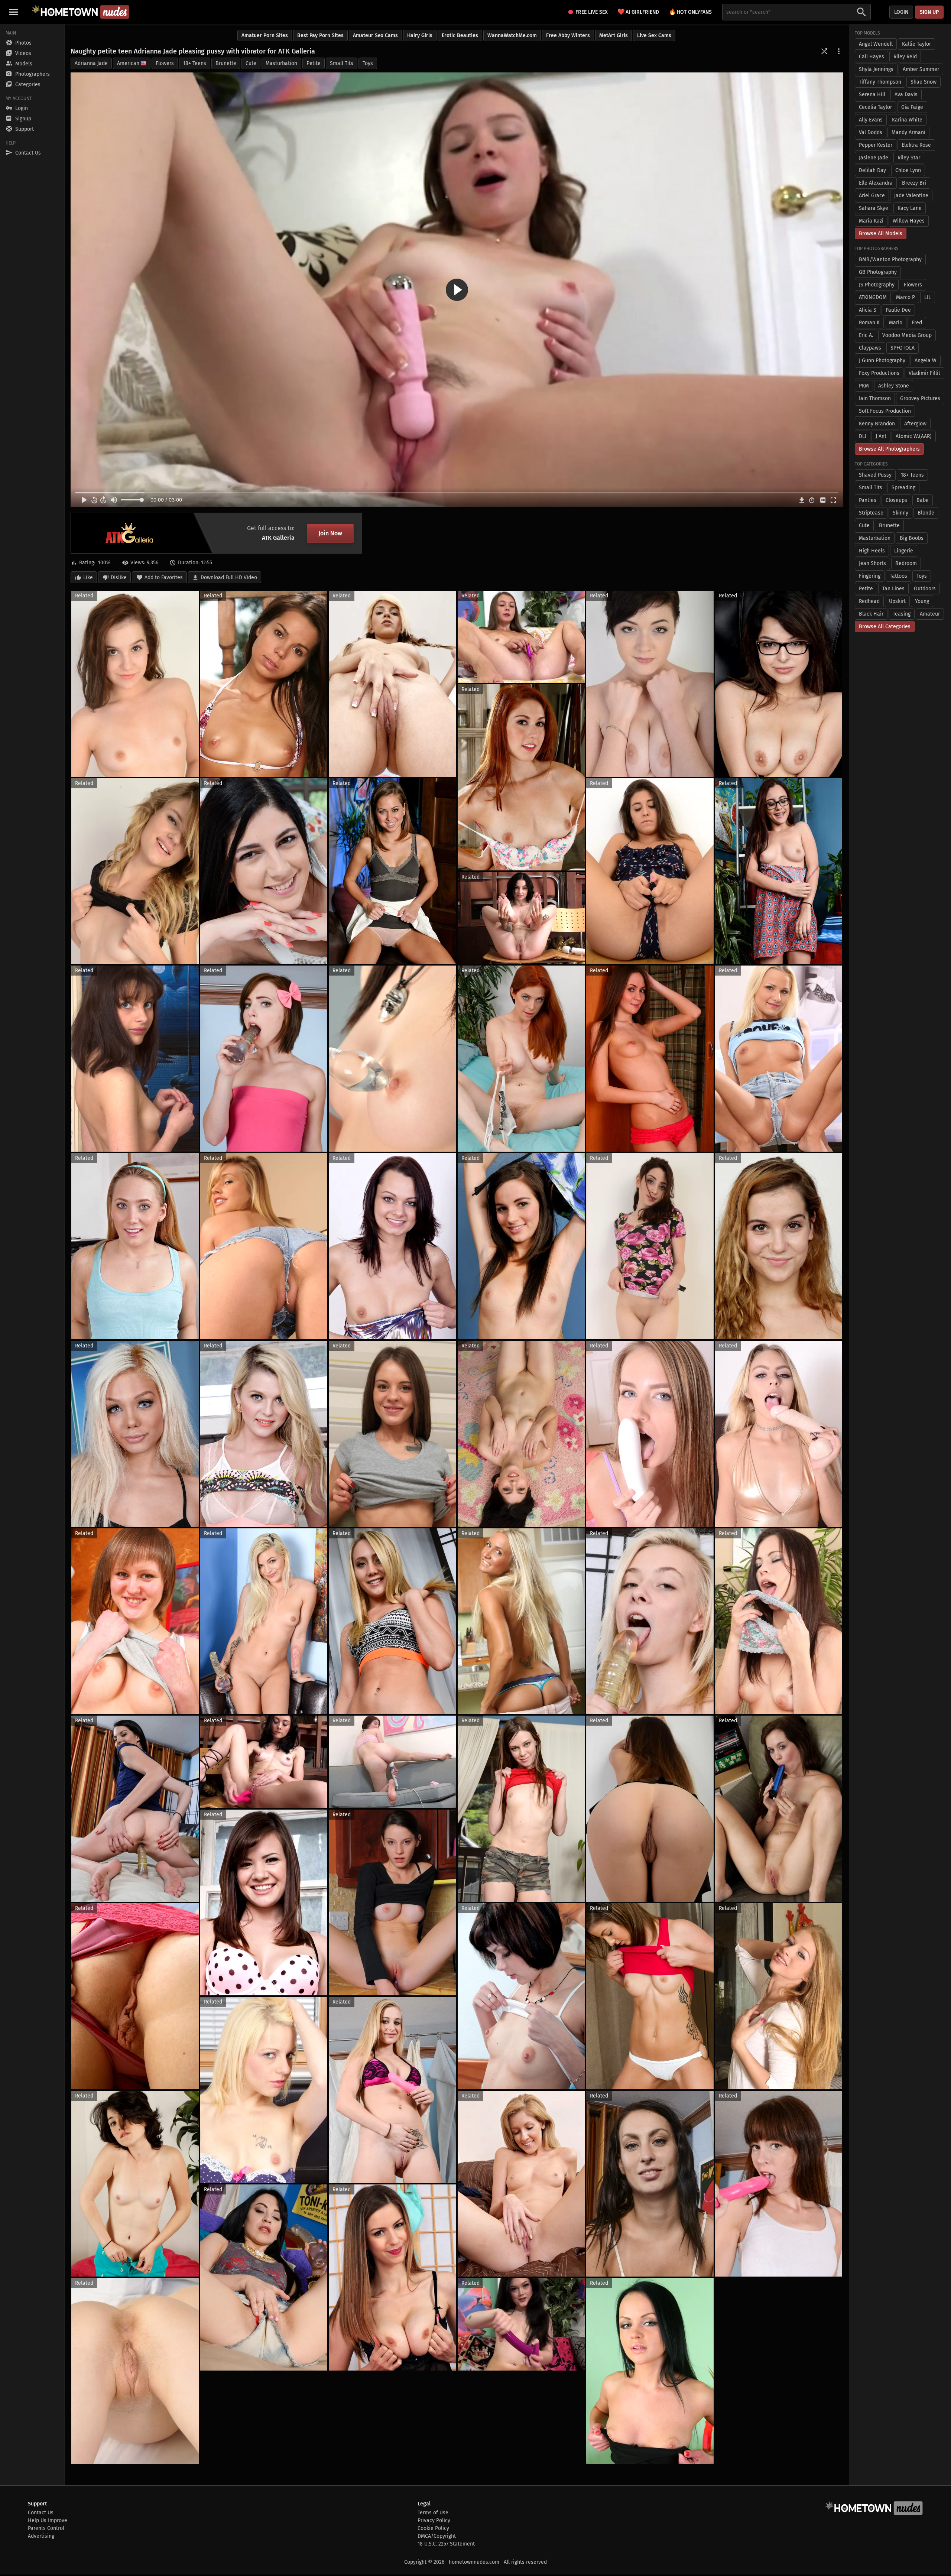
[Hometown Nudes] (80, 12)
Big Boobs (912, 538)
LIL (928, 297)
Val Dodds (871, 132)
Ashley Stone (894, 386)
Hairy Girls (420, 35)
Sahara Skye (874, 208)
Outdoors (925, 589)
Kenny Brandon (877, 424)
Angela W (926, 361)
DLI (863, 436)
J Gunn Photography (882, 361)
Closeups (896, 500)
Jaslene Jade (874, 158)
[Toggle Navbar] (14, 12)
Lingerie (904, 551)
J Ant (881, 436)
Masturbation (281, 63)
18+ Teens (195, 63)
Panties (868, 500)
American (128, 63)
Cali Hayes (872, 57)
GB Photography (878, 272)
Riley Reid (905, 57)
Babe (923, 500)
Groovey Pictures (920, 398)
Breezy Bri (914, 183)
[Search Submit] (861, 12)
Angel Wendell (876, 44)
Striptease (871, 513)
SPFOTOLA (903, 348)
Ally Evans (871, 120)
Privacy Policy (434, 2520)
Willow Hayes (909, 221)
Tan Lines (893, 589)
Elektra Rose (916, 145)
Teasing (902, 614)
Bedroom (906, 563)
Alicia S (868, 310)
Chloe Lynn (908, 170)
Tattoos (898, 576)
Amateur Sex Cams (375, 35)
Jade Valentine (911, 196)
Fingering (870, 576)
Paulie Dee (898, 310)
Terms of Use (433, 2513)
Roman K (869, 323)
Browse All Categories (885, 627)
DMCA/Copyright (437, 2536)
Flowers (165, 63)
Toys (368, 63)
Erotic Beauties (460, 35)
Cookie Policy (433, 2528)
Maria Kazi (871, 221)
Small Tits (342, 63)
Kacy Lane (910, 208)
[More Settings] (839, 51)
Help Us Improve (48, 2520)
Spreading (903, 488)
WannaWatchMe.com (512, 35)
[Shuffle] (824, 51)
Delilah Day (872, 170)
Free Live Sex (592, 12)
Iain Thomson (875, 398)
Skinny (900, 513)
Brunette (226, 63)
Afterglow (915, 424)
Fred (917, 323)
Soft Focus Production (885, 411)
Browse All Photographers (889, 449)
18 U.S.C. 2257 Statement (446, 2544)
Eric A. (866, 335)
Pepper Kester (876, 145)
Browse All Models (881, 233)
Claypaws (870, 348)
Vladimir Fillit (924, 373)
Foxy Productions (879, 373)
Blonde (926, 513)
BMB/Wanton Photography (890, 259)
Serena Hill (872, 95)
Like (88, 578)
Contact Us (41, 2513)
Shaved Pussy (875, 475)
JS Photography (877, 285)
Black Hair (871, 614)
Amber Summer (921, 69)
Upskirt (897, 601)
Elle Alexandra (876, 183)
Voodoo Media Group (907, 335)
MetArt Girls (614, 35)
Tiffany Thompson (880, 82)
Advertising (41, 2536)
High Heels (872, 551)
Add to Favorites (164, 578)
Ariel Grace (872, 196)
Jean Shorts (872, 563)
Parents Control (46, 2528)
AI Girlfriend (638, 12)
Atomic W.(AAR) (914, 436)
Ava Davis (906, 95)
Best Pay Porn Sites (320, 35)
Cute (251, 63)
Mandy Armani (908, 132)
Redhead (869, 601)
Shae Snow (924, 82)
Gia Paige (912, 107)
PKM (864, 386)
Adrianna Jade (91, 63)
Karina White (907, 120)
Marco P (905, 297)
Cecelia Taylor (875, 107)
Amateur (930, 614)
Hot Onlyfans (690, 12)
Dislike (119, 578)
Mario (896, 323)
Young (922, 601)
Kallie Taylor (916, 44)
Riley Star (909, 158)
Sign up (929, 12)
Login (901, 12)
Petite (314, 63)
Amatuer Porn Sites (265, 35)
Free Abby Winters (568, 35)
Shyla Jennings (876, 69)
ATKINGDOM (873, 297)
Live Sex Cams (654, 35)
